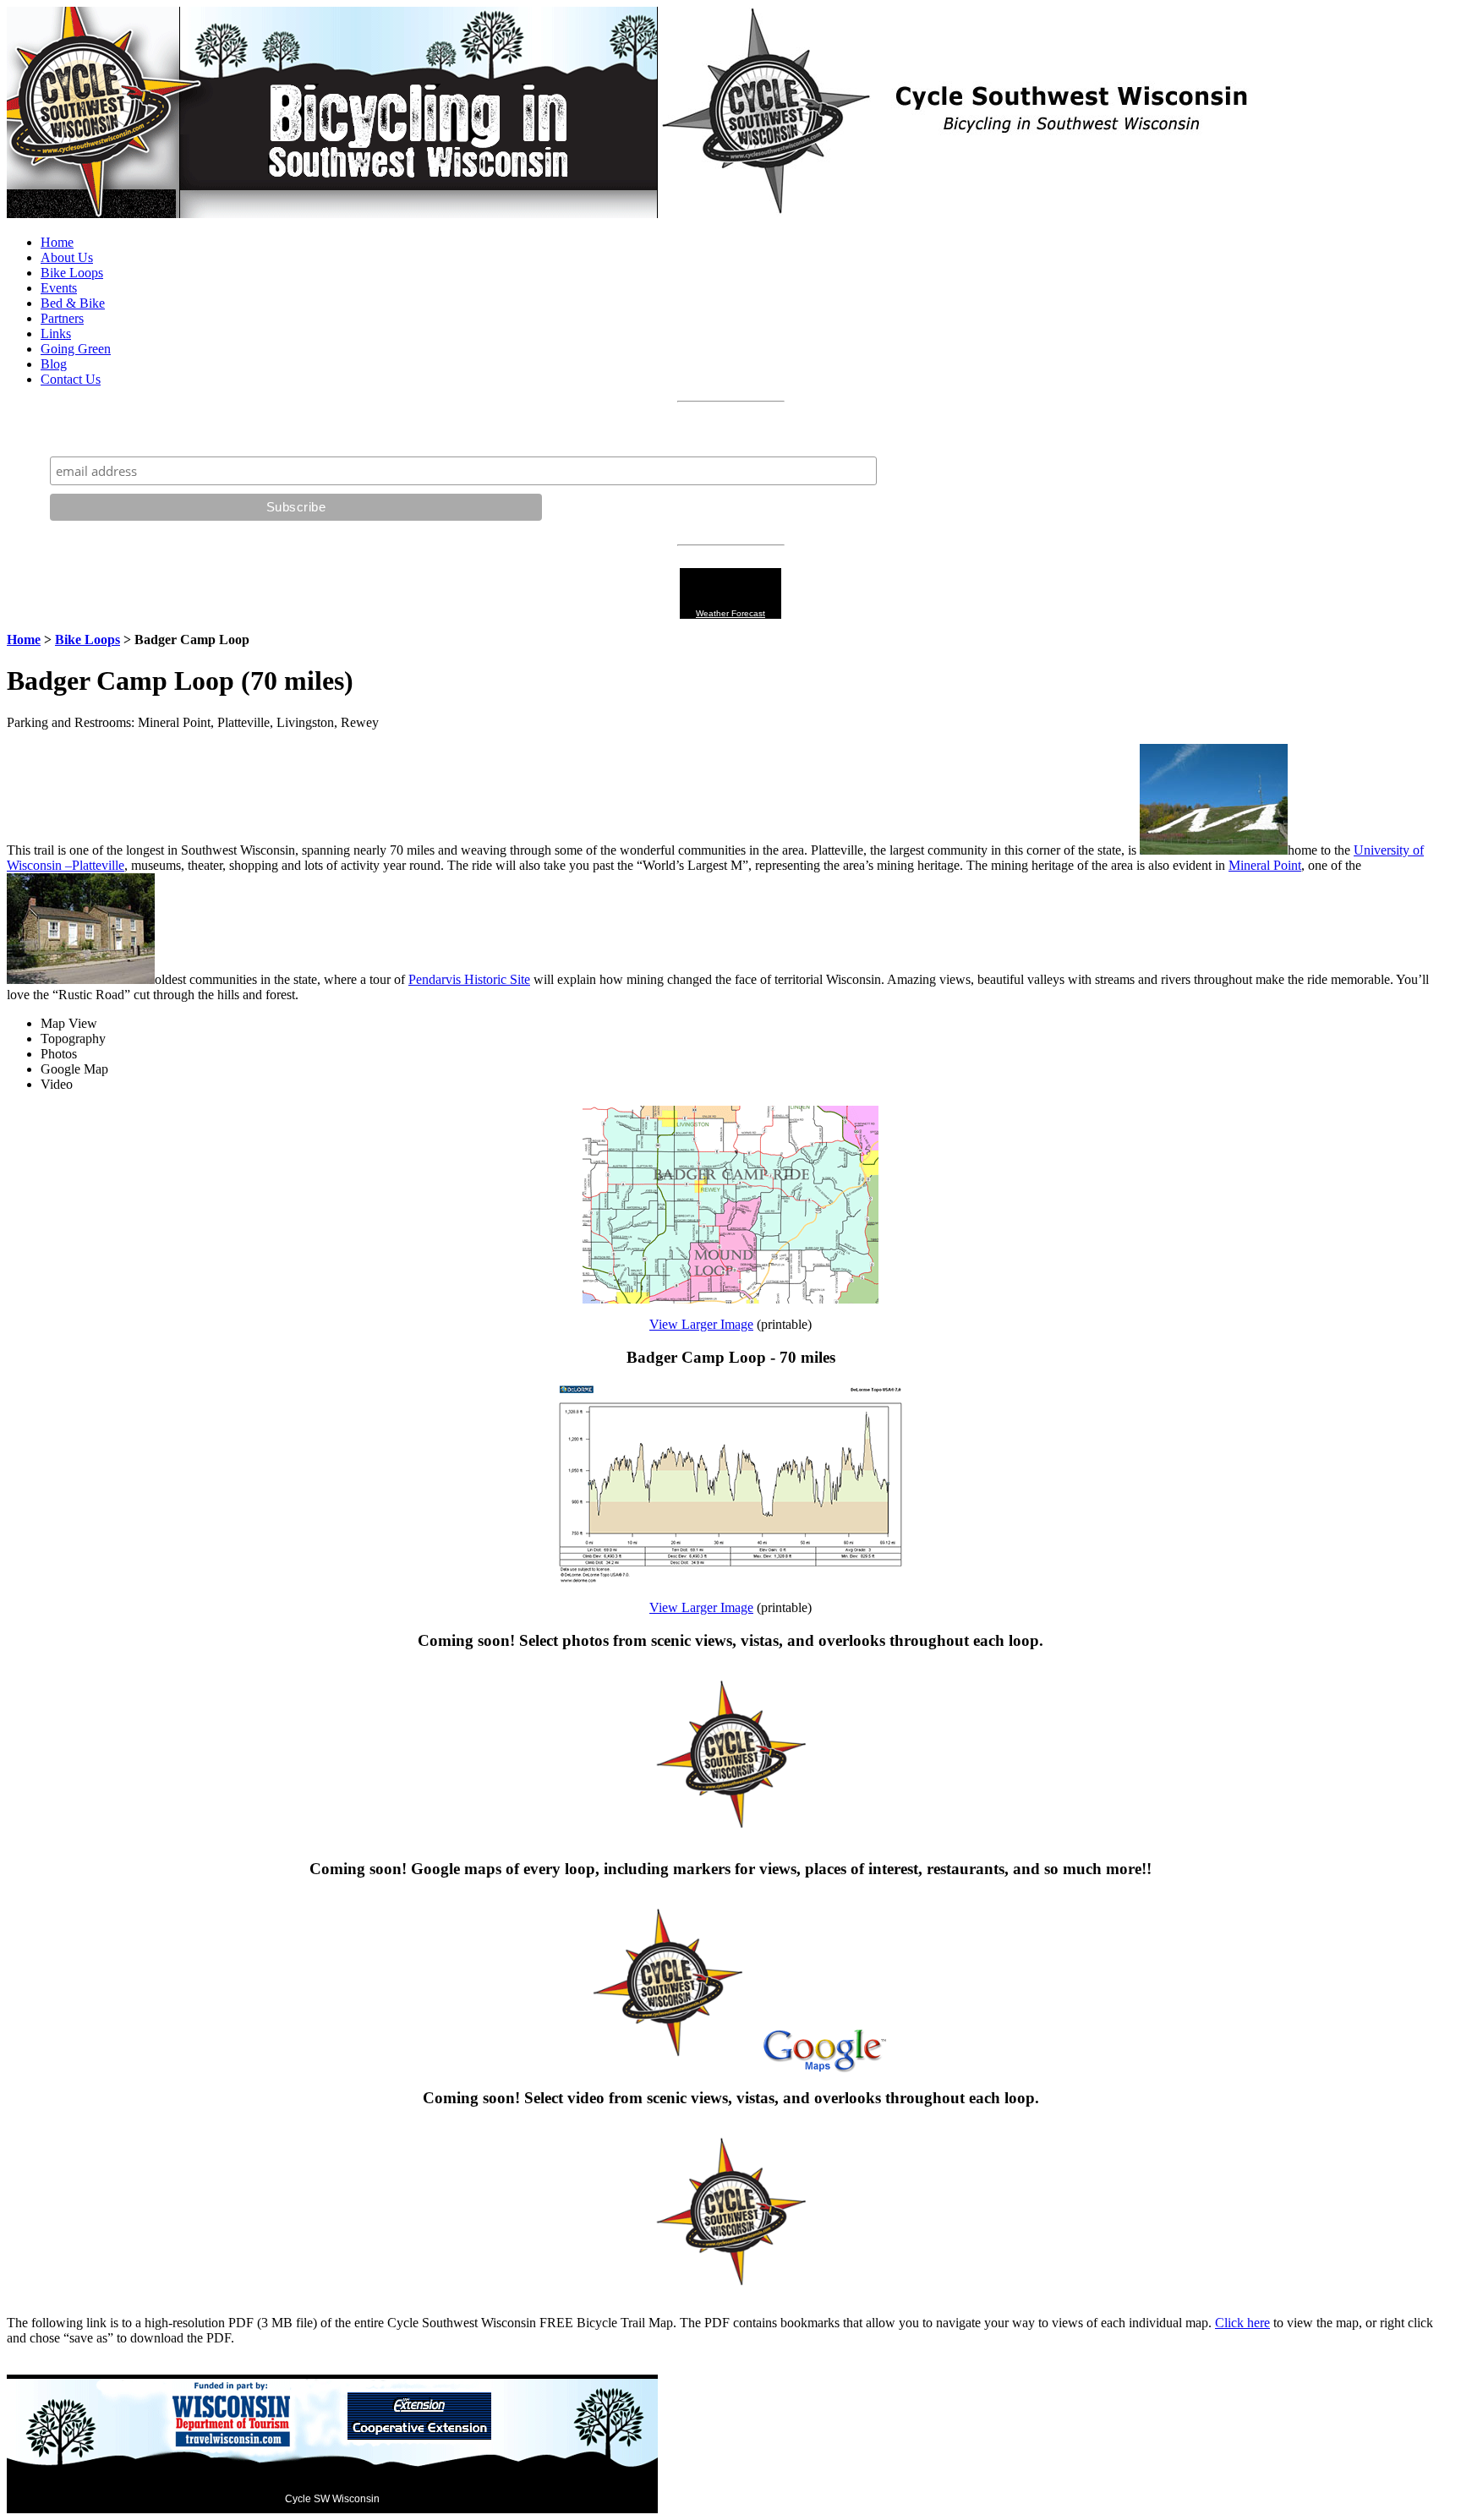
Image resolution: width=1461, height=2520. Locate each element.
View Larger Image (701, 1324)
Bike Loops (72, 273)
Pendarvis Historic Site (469, 979)
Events (59, 288)
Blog (54, 364)
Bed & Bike (73, 303)
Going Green (76, 349)
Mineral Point (1265, 865)
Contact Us (71, 379)
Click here (1242, 2323)
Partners (62, 318)
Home (57, 242)
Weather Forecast (730, 613)
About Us (67, 257)
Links (56, 333)
